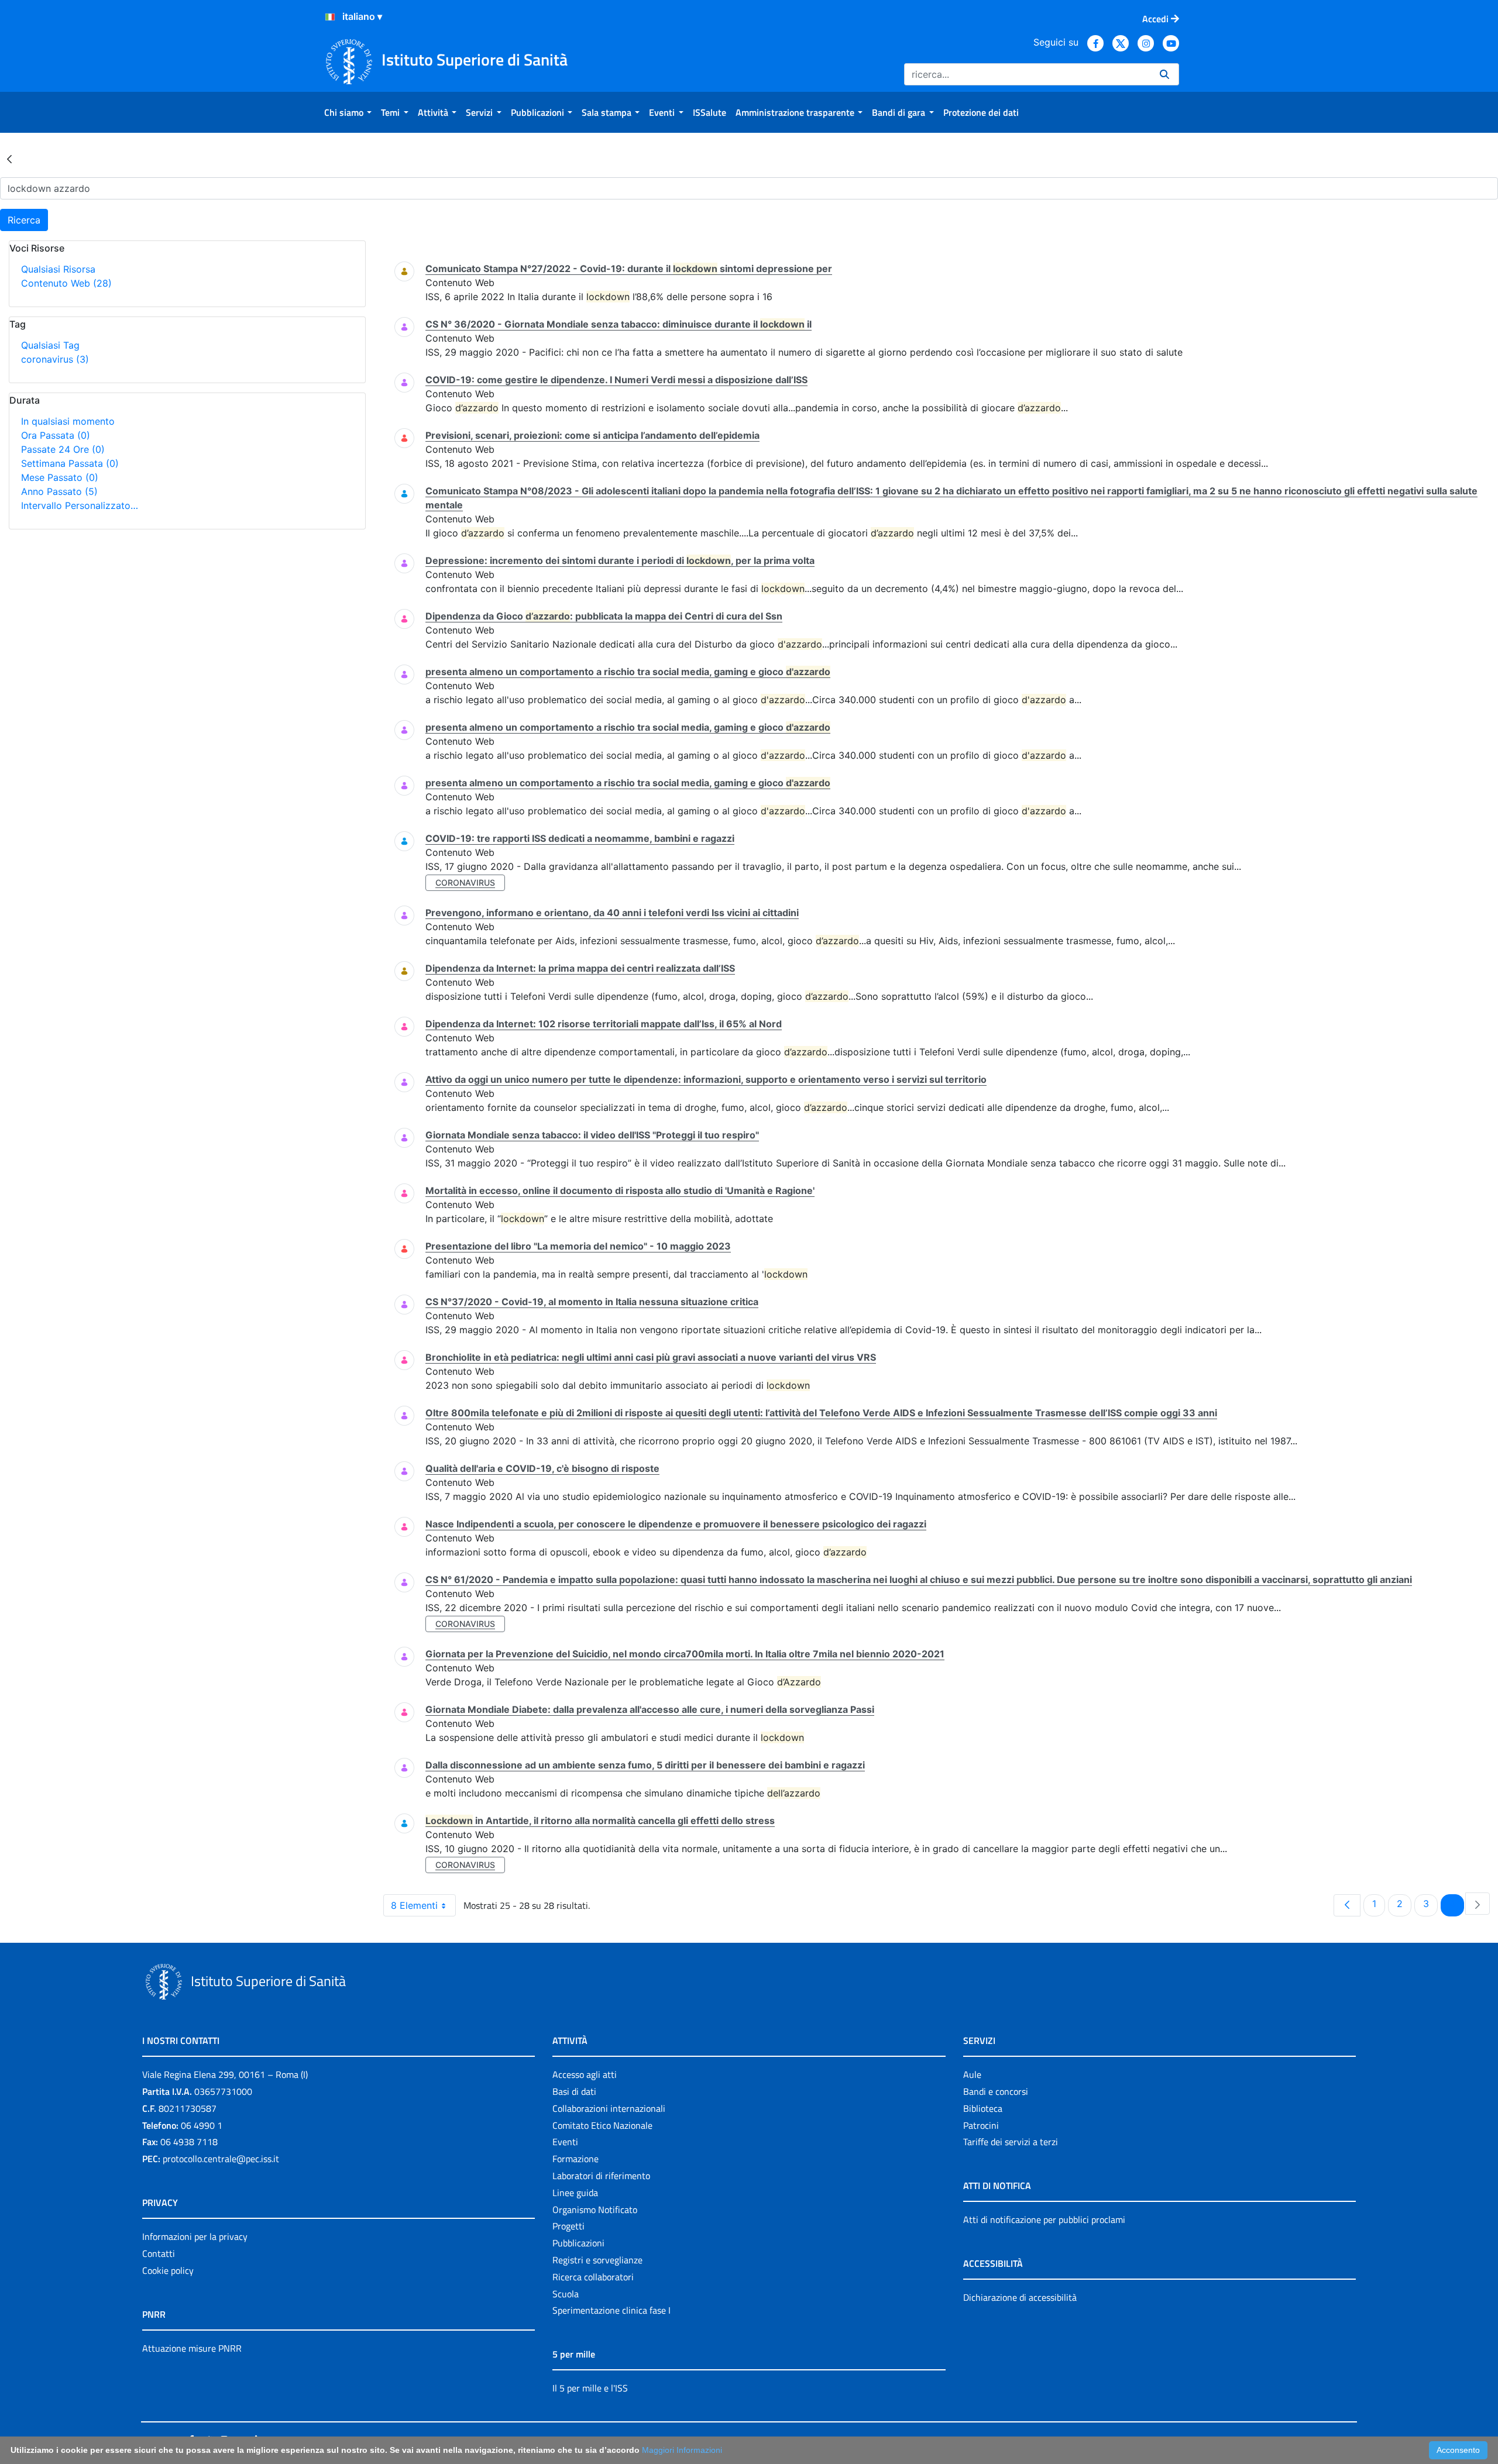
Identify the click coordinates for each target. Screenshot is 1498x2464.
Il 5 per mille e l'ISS (590, 2388)
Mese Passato (60, 477)
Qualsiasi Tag (50, 345)
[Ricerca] (1164, 74)
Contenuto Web (66, 283)
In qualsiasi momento (68, 421)
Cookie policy (168, 2270)
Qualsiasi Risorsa (58, 269)
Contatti (159, 2253)
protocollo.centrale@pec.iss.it (221, 2159)
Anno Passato (59, 491)
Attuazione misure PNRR (192, 2348)
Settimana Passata (70, 463)
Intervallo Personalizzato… (80, 505)
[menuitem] (348, 112)
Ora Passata (56, 435)
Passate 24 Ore (63, 449)
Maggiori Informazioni (682, 2450)
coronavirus (55, 359)
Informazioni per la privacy (195, 2236)
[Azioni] (330, 17)
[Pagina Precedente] (1347, 1905)
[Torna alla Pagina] (9, 159)
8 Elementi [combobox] (414, 1905)
